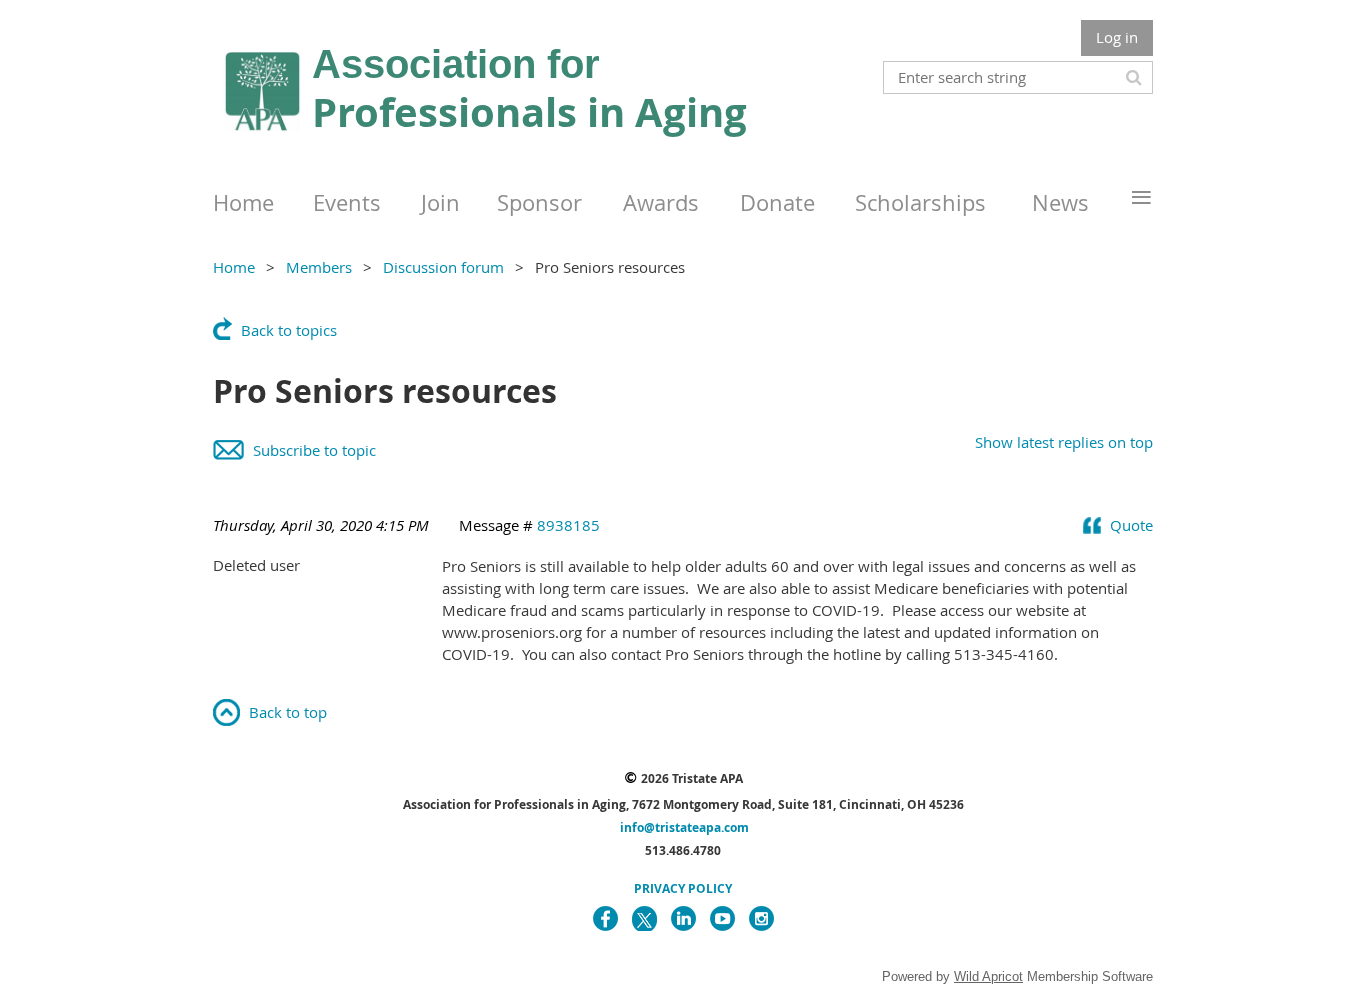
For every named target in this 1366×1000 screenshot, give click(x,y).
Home (234, 267)
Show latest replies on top (1064, 442)
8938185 (568, 525)
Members (319, 267)
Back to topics (289, 330)
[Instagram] (761, 918)
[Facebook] (605, 918)
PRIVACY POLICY (683, 888)
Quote (1131, 525)
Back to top (288, 712)
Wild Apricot (988, 976)
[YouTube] (722, 918)
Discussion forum (443, 267)
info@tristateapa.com (684, 827)
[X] (644, 918)
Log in (1117, 37)
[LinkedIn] (683, 918)
